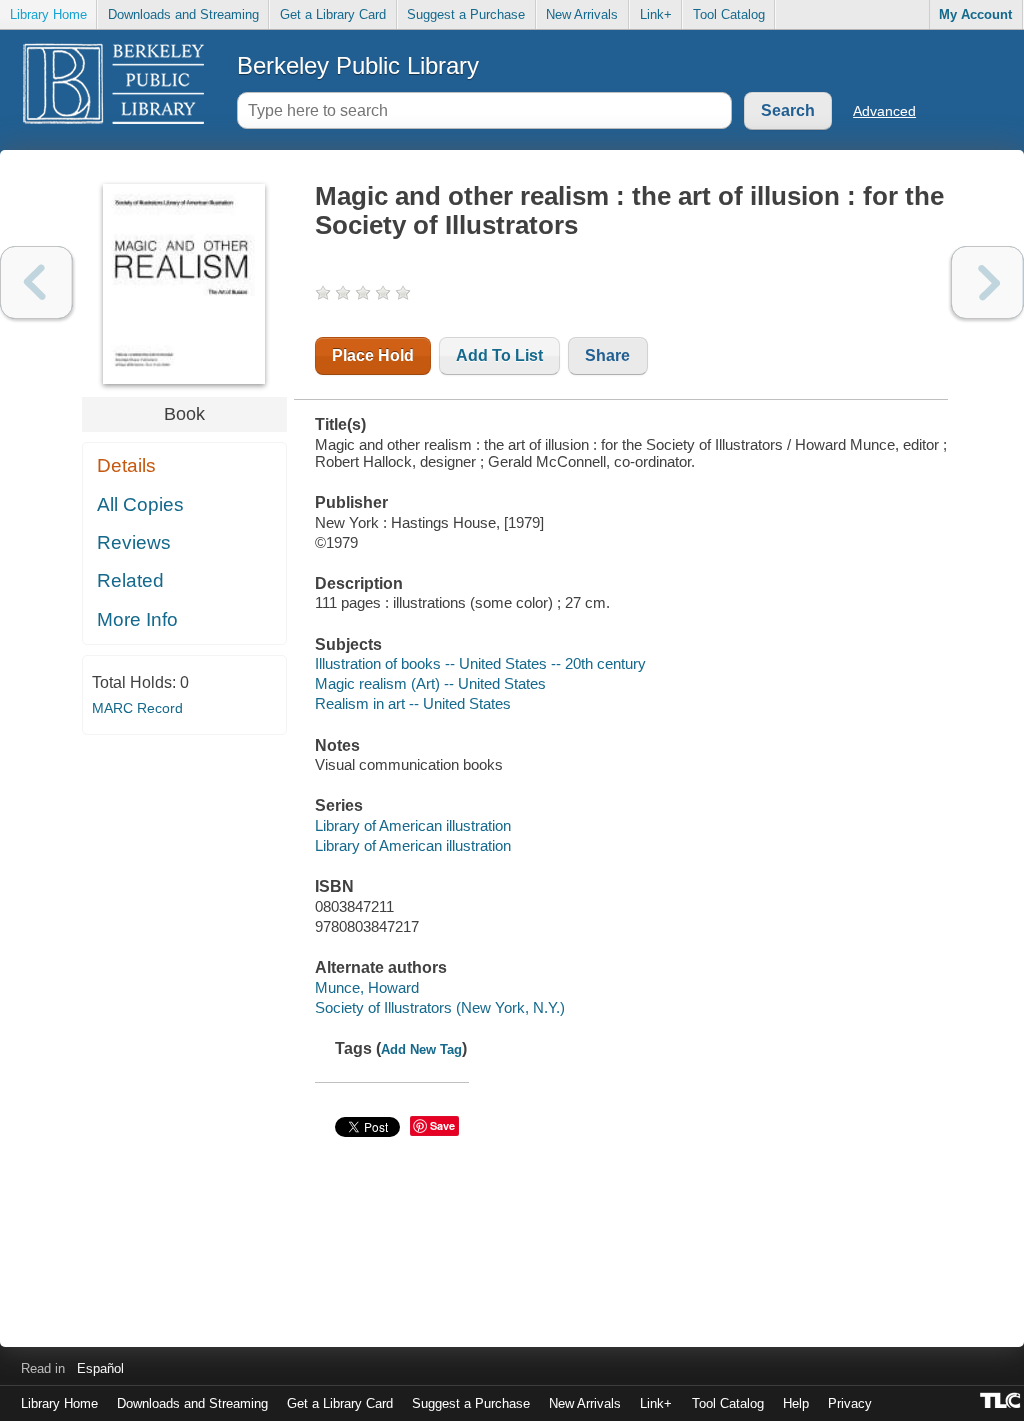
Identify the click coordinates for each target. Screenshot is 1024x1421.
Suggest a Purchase (466, 14)
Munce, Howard (367, 987)
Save (442, 1125)
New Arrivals (582, 14)
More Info (137, 619)
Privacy (850, 1403)
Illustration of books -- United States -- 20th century (480, 663)
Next (987, 282)
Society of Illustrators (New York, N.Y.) (440, 1007)
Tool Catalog (729, 14)
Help (796, 1403)
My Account (975, 14)
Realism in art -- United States (413, 703)
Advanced (884, 111)
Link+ (656, 14)
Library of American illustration (413, 825)
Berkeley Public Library (358, 65)
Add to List (499, 355)
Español (100, 1368)
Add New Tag (421, 1049)
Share (607, 355)
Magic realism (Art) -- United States (430, 683)
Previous (36, 282)
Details (126, 465)
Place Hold (373, 355)
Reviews (134, 542)
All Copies (140, 504)
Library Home (48, 14)
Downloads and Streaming (183, 14)
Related (130, 580)
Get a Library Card (333, 14)
